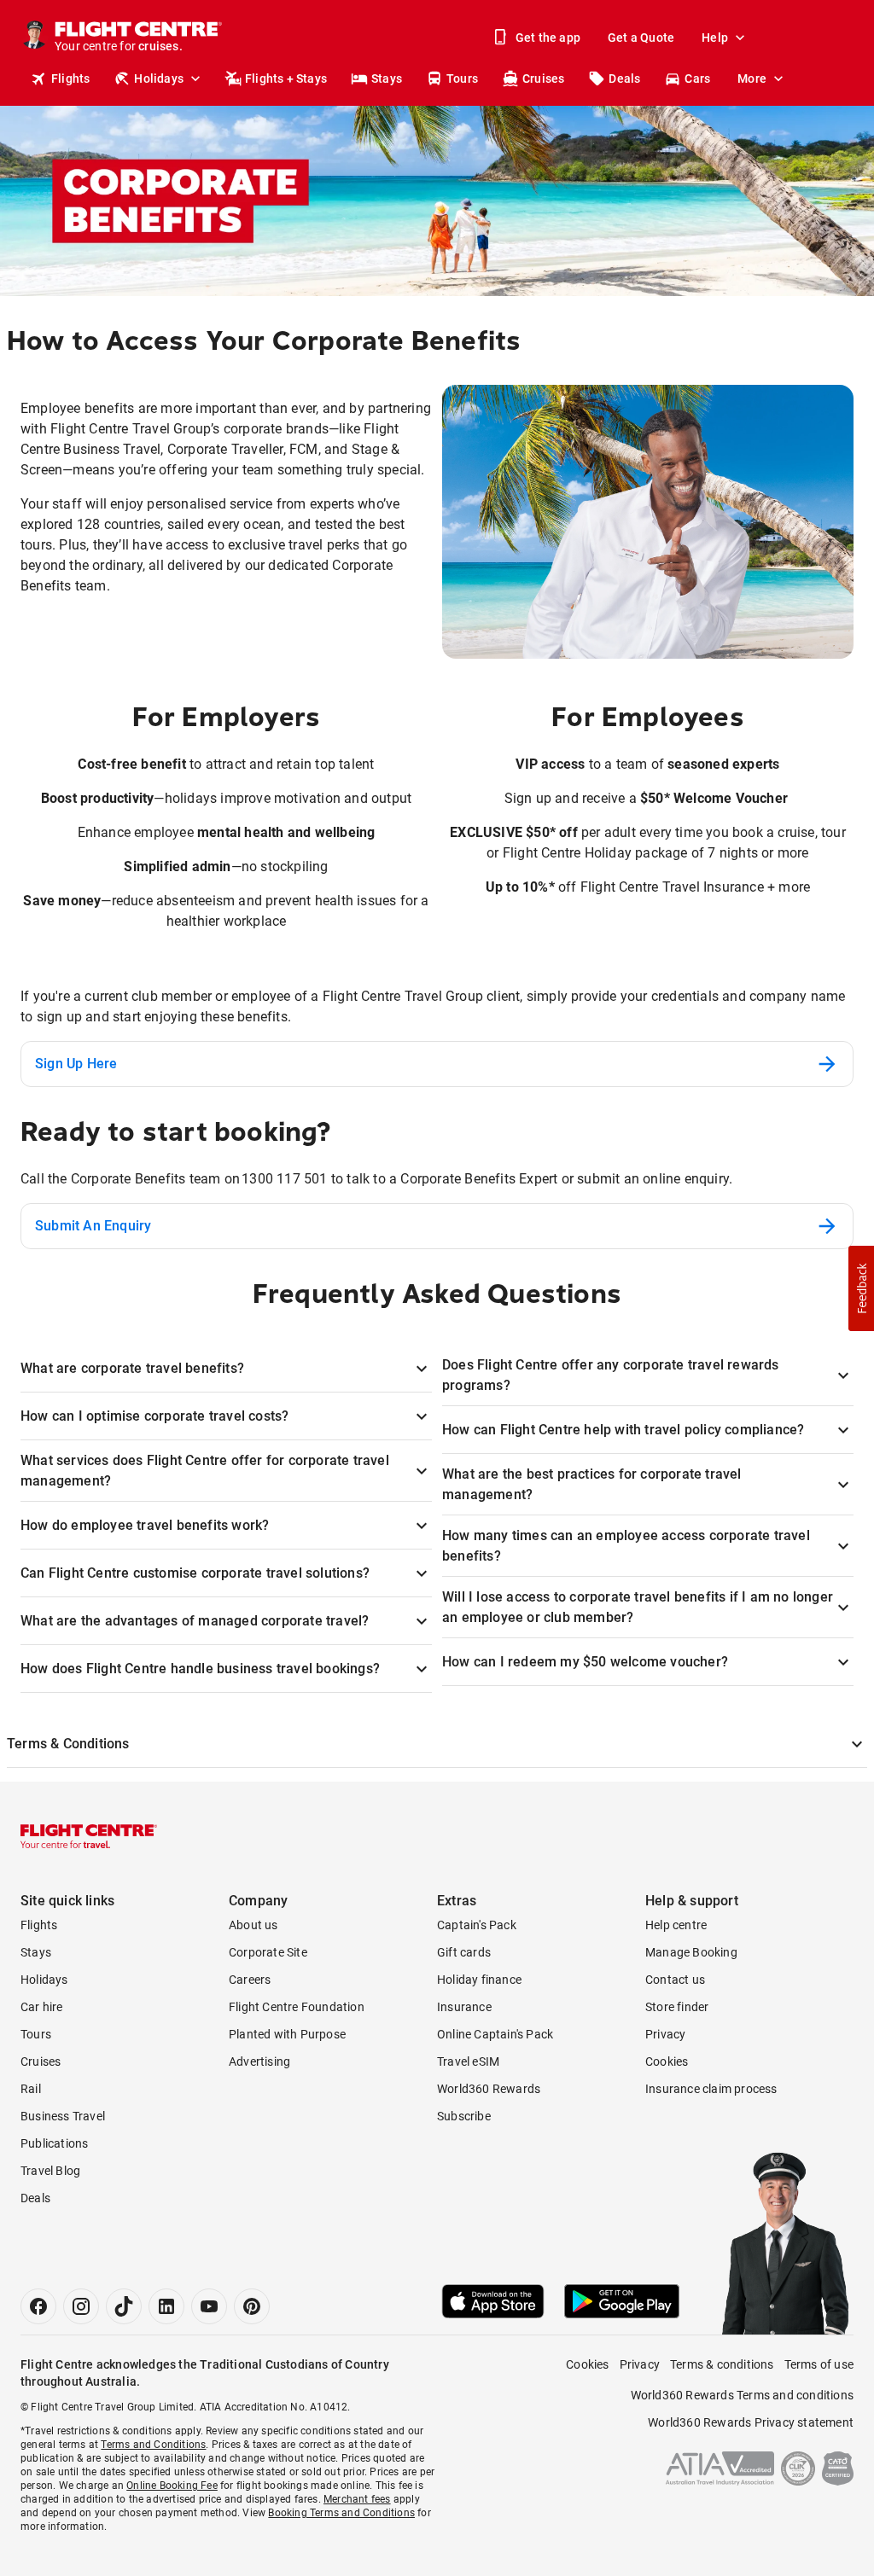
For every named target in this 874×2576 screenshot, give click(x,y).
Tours (462, 79)
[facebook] (38, 2306)
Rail (31, 2089)
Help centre (676, 1925)
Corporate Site (268, 1952)
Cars (697, 79)
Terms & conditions (722, 2364)
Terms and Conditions (153, 2445)
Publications (54, 2143)
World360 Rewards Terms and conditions (742, 2395)
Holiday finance (479, 1980)
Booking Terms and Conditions (341, 2513)
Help (715, 38)
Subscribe (464, 2116)
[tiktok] (124, 2306)
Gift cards (464, 1952)
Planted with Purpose (287, 2034)
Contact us (675, 1980)
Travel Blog (50, 2171)
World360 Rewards (489, 2089)
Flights (70, 79)
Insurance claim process (711, 2089)
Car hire (42, 2007)
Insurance (464, 2007)
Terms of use (819, 2364)
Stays (387, 79)
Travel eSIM (468, 2061)
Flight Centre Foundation (297, 2007)
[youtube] (209, 2306)
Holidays (159, 79)
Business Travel (63, 2116)
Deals (624, 79)
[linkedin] (166, 2306)
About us (253, 1925)
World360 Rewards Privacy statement (751, 2422)
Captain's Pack (477, 1925)
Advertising (259, 2061)
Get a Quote (641, 38)
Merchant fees (357, 2499)
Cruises (543, 79)
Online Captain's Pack (495, 2034)
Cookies (667, 2061)
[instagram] (81, 2306)
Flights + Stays (286, 79)
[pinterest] (252, 2306)
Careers (250, 1980)
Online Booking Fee (172, 2486)
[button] (861, 1288)
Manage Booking (691, 1952)
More (752, 79)
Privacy (665, 2034)
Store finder (677, 2007)
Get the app (548, 38)
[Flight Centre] (89, 1836)
